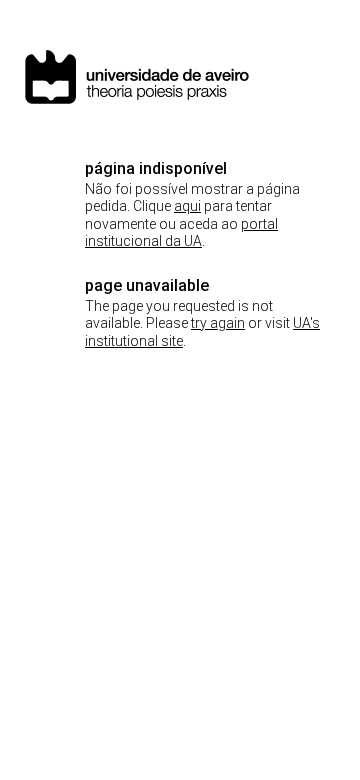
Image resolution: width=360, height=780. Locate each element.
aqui (187, 206)
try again (218, 323)
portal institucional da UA (181, 233)
